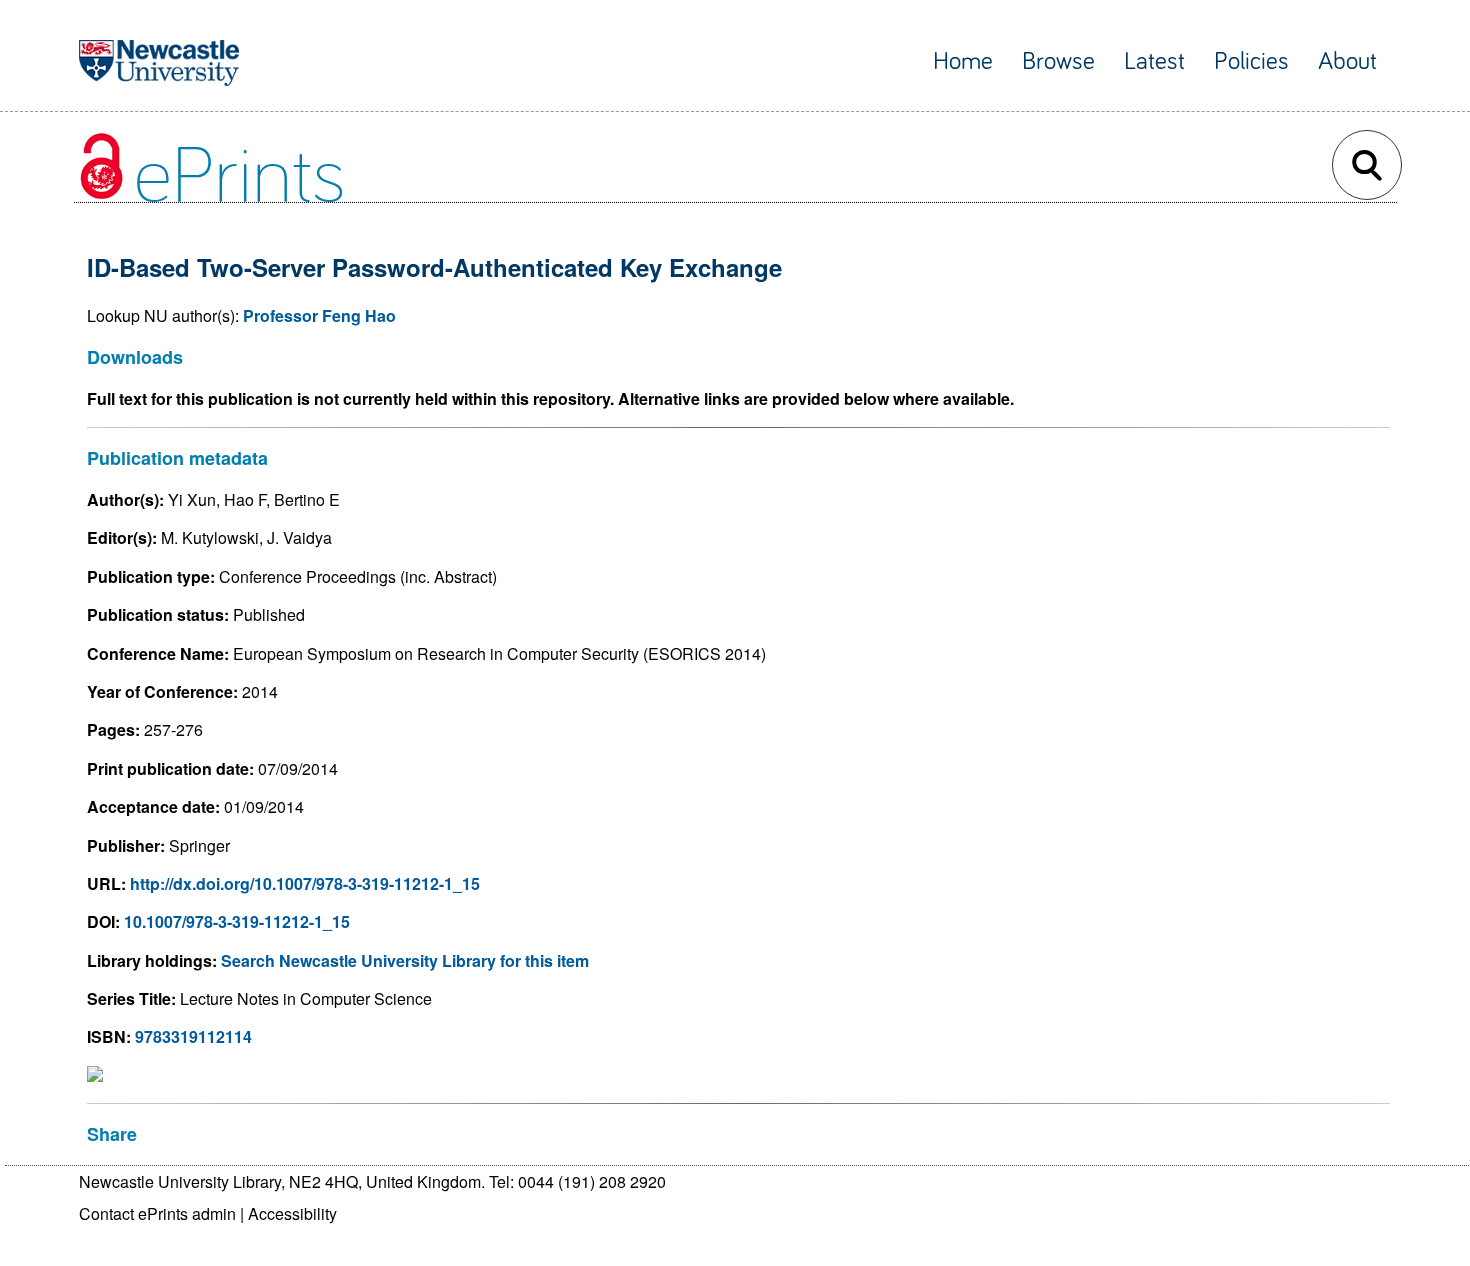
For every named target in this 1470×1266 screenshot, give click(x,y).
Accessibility (292, 1213)
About (1347, 61)
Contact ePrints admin (157, 1213)
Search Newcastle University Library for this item (405, 960)
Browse (1058, 61)
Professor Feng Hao (319, 315)
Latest (1154, 61)
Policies (1251, 61)
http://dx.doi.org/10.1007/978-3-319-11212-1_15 (305, 883)
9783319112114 (193, 1036)
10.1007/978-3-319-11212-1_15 (237, 921)
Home (963, 61)
